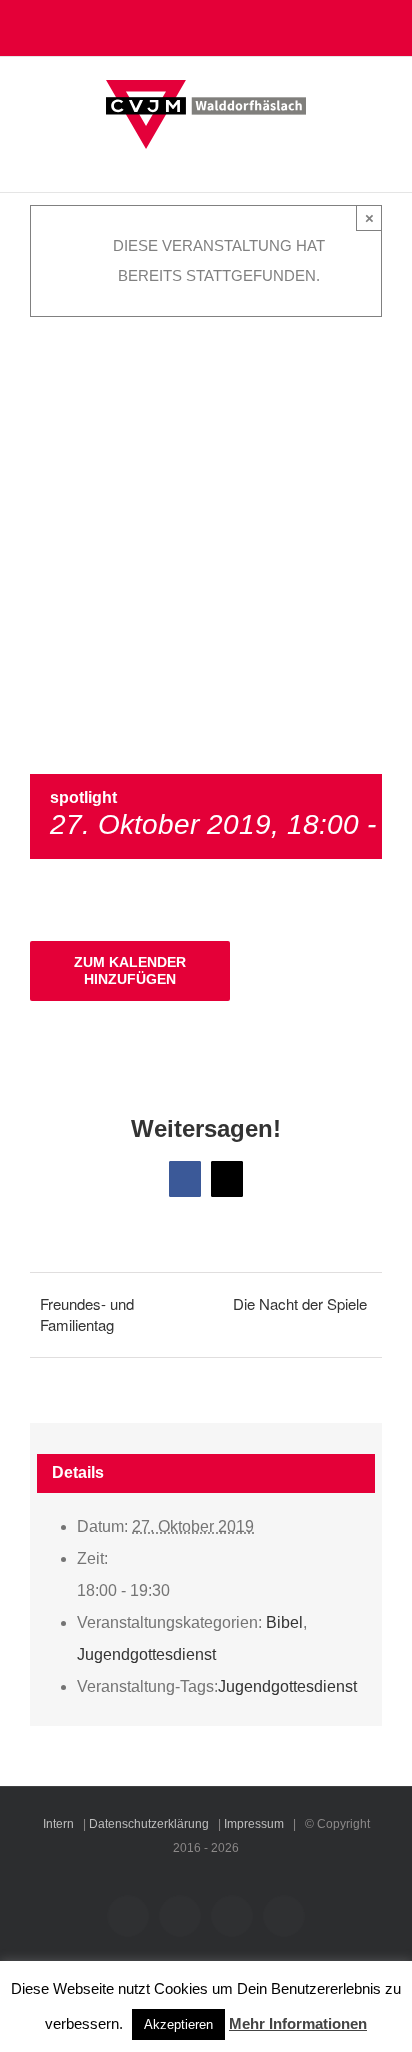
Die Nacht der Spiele (300, 1303)
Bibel (284, 1622)
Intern (58, 1824)
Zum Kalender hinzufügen (130, 970)
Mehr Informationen (298, 2023)
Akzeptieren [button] (178, 2024)
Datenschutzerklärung (149, 1824)
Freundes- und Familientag (87, 1314)
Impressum (254, 1824)
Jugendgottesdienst (146, 1654)
